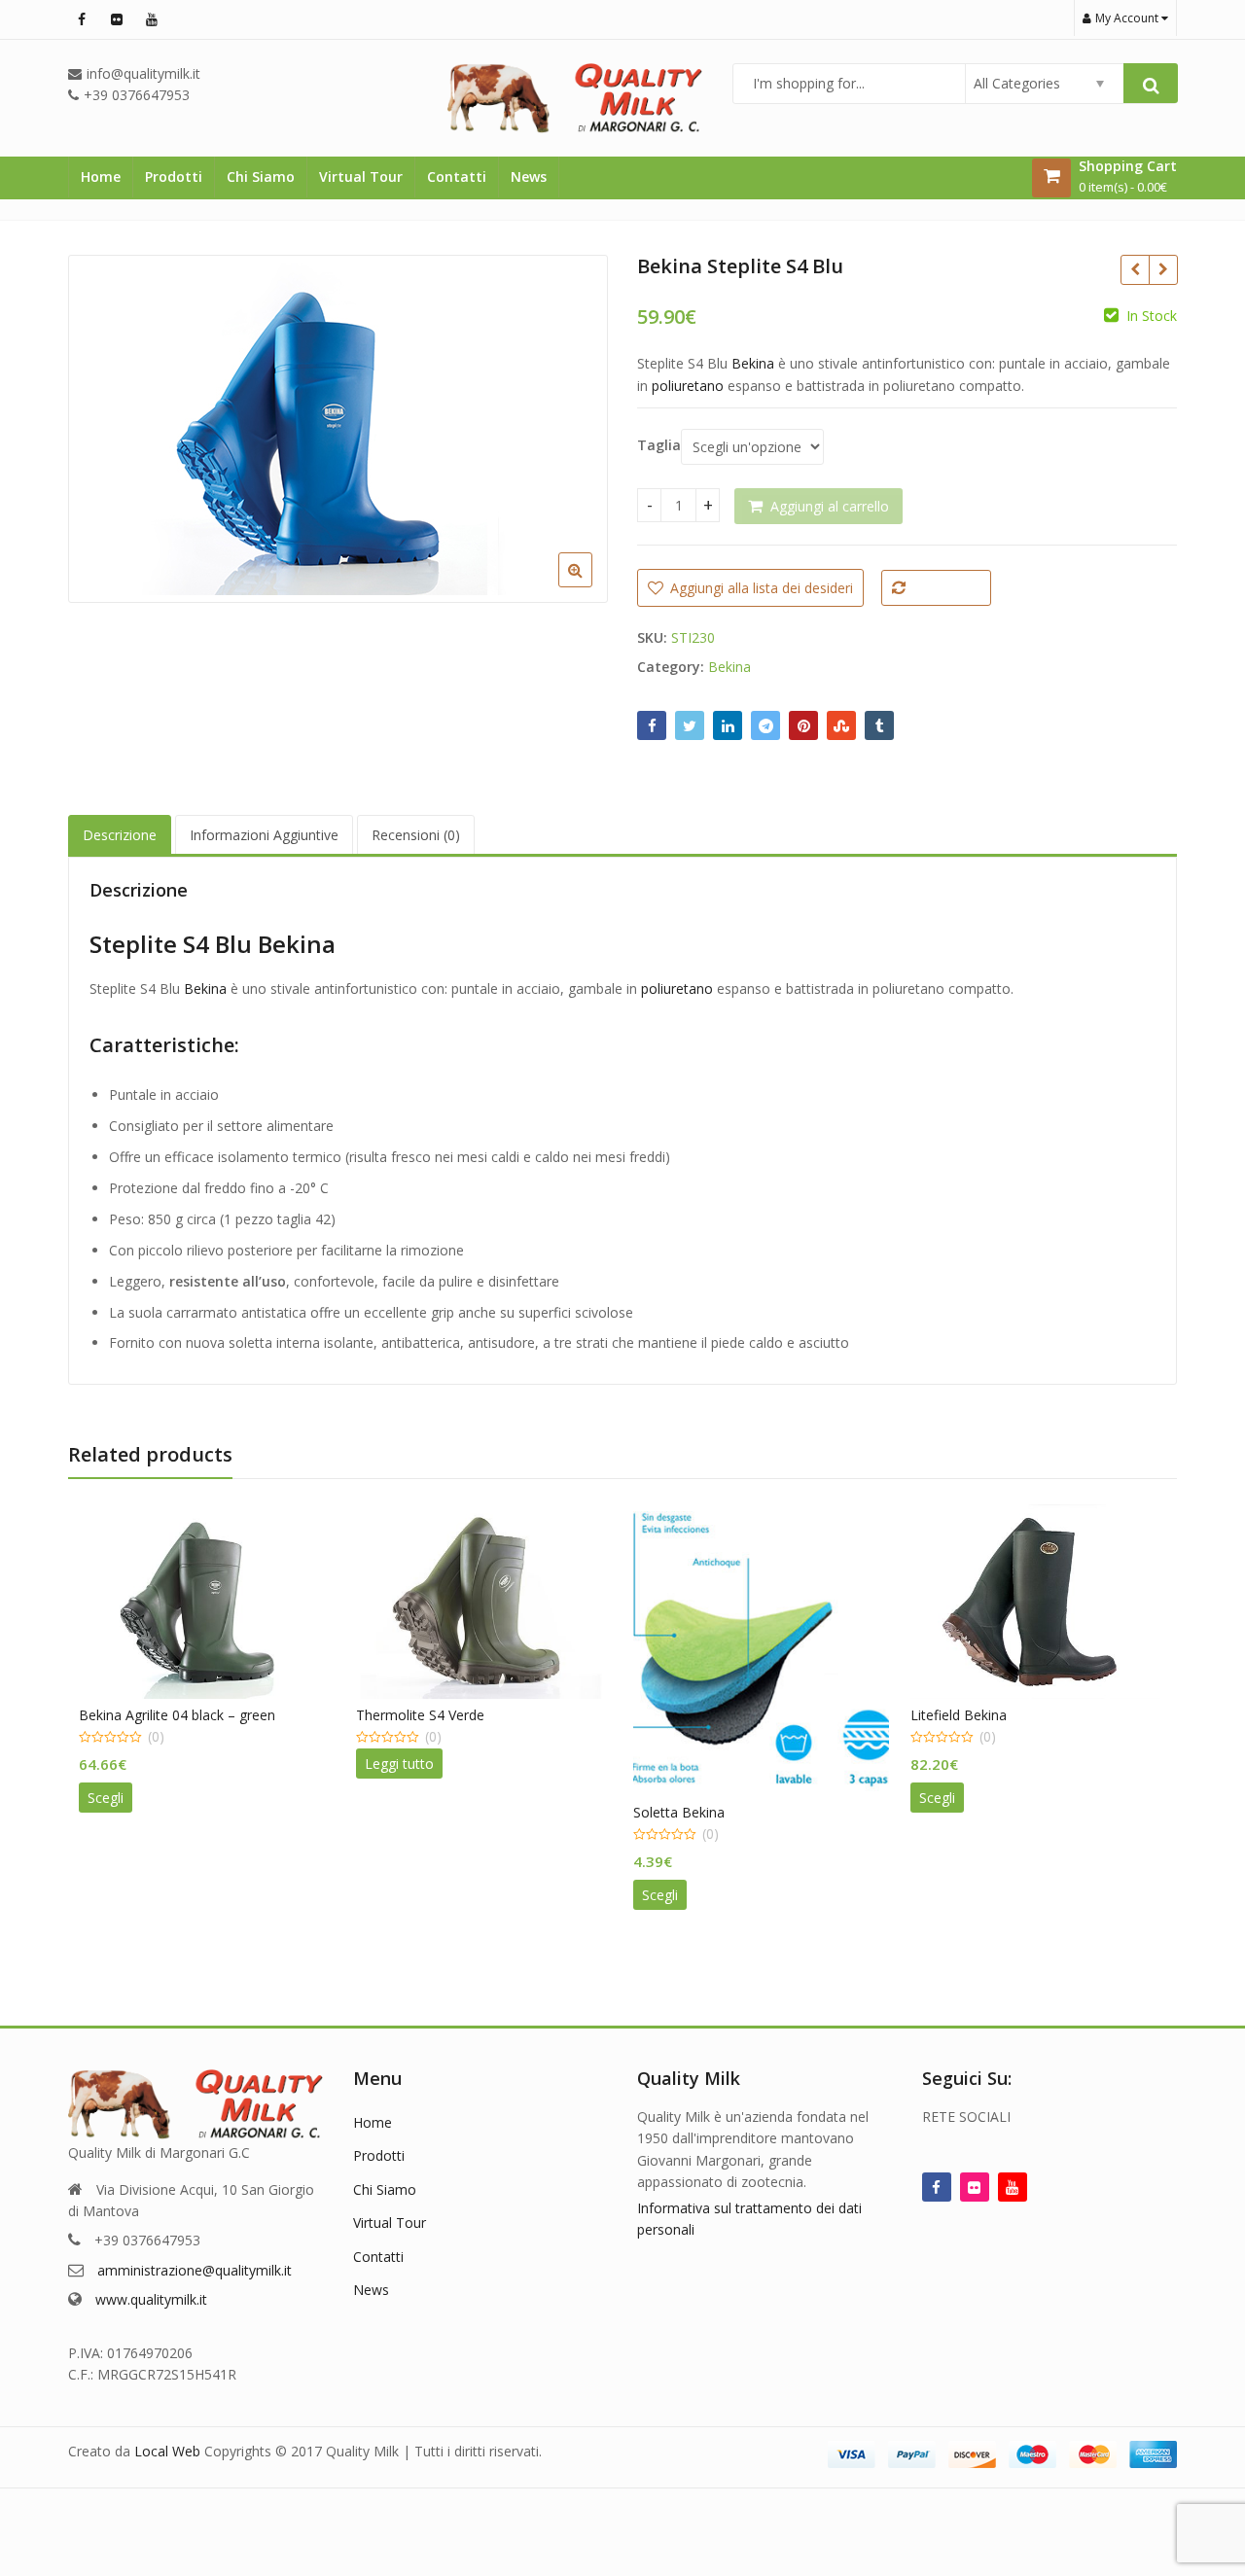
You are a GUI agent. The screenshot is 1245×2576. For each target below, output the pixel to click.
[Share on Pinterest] (803, 725)
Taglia (659, 445)
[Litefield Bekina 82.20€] (1163, 269)
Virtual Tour (361, 176)
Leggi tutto (399, 1764)
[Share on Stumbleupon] (841, 725)
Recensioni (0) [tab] (416, 835)
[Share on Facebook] (652, 725)
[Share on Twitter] (690, 725)
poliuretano (688, 386)
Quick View (216, 1715)
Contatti (457, 176)
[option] (338, 429)
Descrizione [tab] (120, 835)
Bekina (753, 363)
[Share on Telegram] (765, 725)
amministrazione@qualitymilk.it (195, 2270)
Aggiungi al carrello (830, 506)
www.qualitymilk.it (151, 2299)
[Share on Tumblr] (879, 725)
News (529, 176)
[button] (591, 585)
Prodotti (174, 176)
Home (101, 176)
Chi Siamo (261, 176)
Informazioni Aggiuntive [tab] (264, 835)
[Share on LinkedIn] (728, 725)
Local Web (169, 2451)
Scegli (106, 1798)
